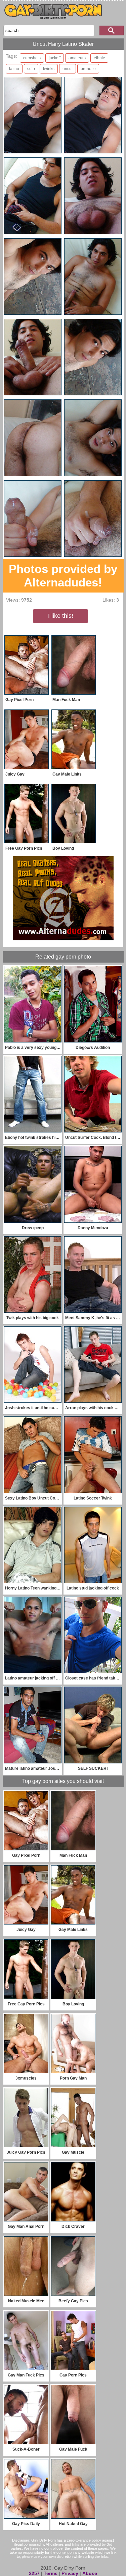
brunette (88, 69)
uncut (68, 69)
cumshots (32, 58)
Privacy (70, 2573)
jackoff (55, 58)
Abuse (90, 2573)
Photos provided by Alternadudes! (63, 575)
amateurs (77, 58)
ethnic (99, 58)
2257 (34, 2573)
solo (31, 69)
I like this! (61, 616)
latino (14, 69)
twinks (49, 69)
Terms (51, 2573)
